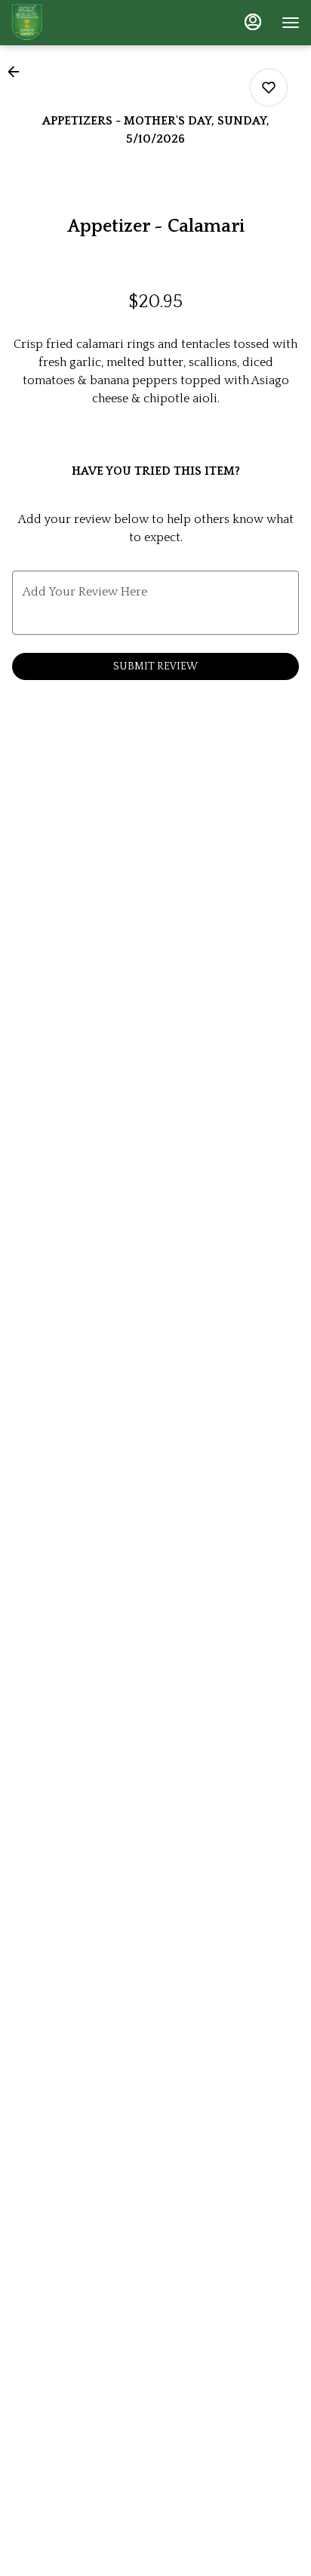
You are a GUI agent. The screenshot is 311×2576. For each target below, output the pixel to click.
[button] (18, 72)
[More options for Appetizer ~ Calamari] (269, 88)
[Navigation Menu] (291, 23)
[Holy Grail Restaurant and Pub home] (79, 23)
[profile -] (253, 22)
